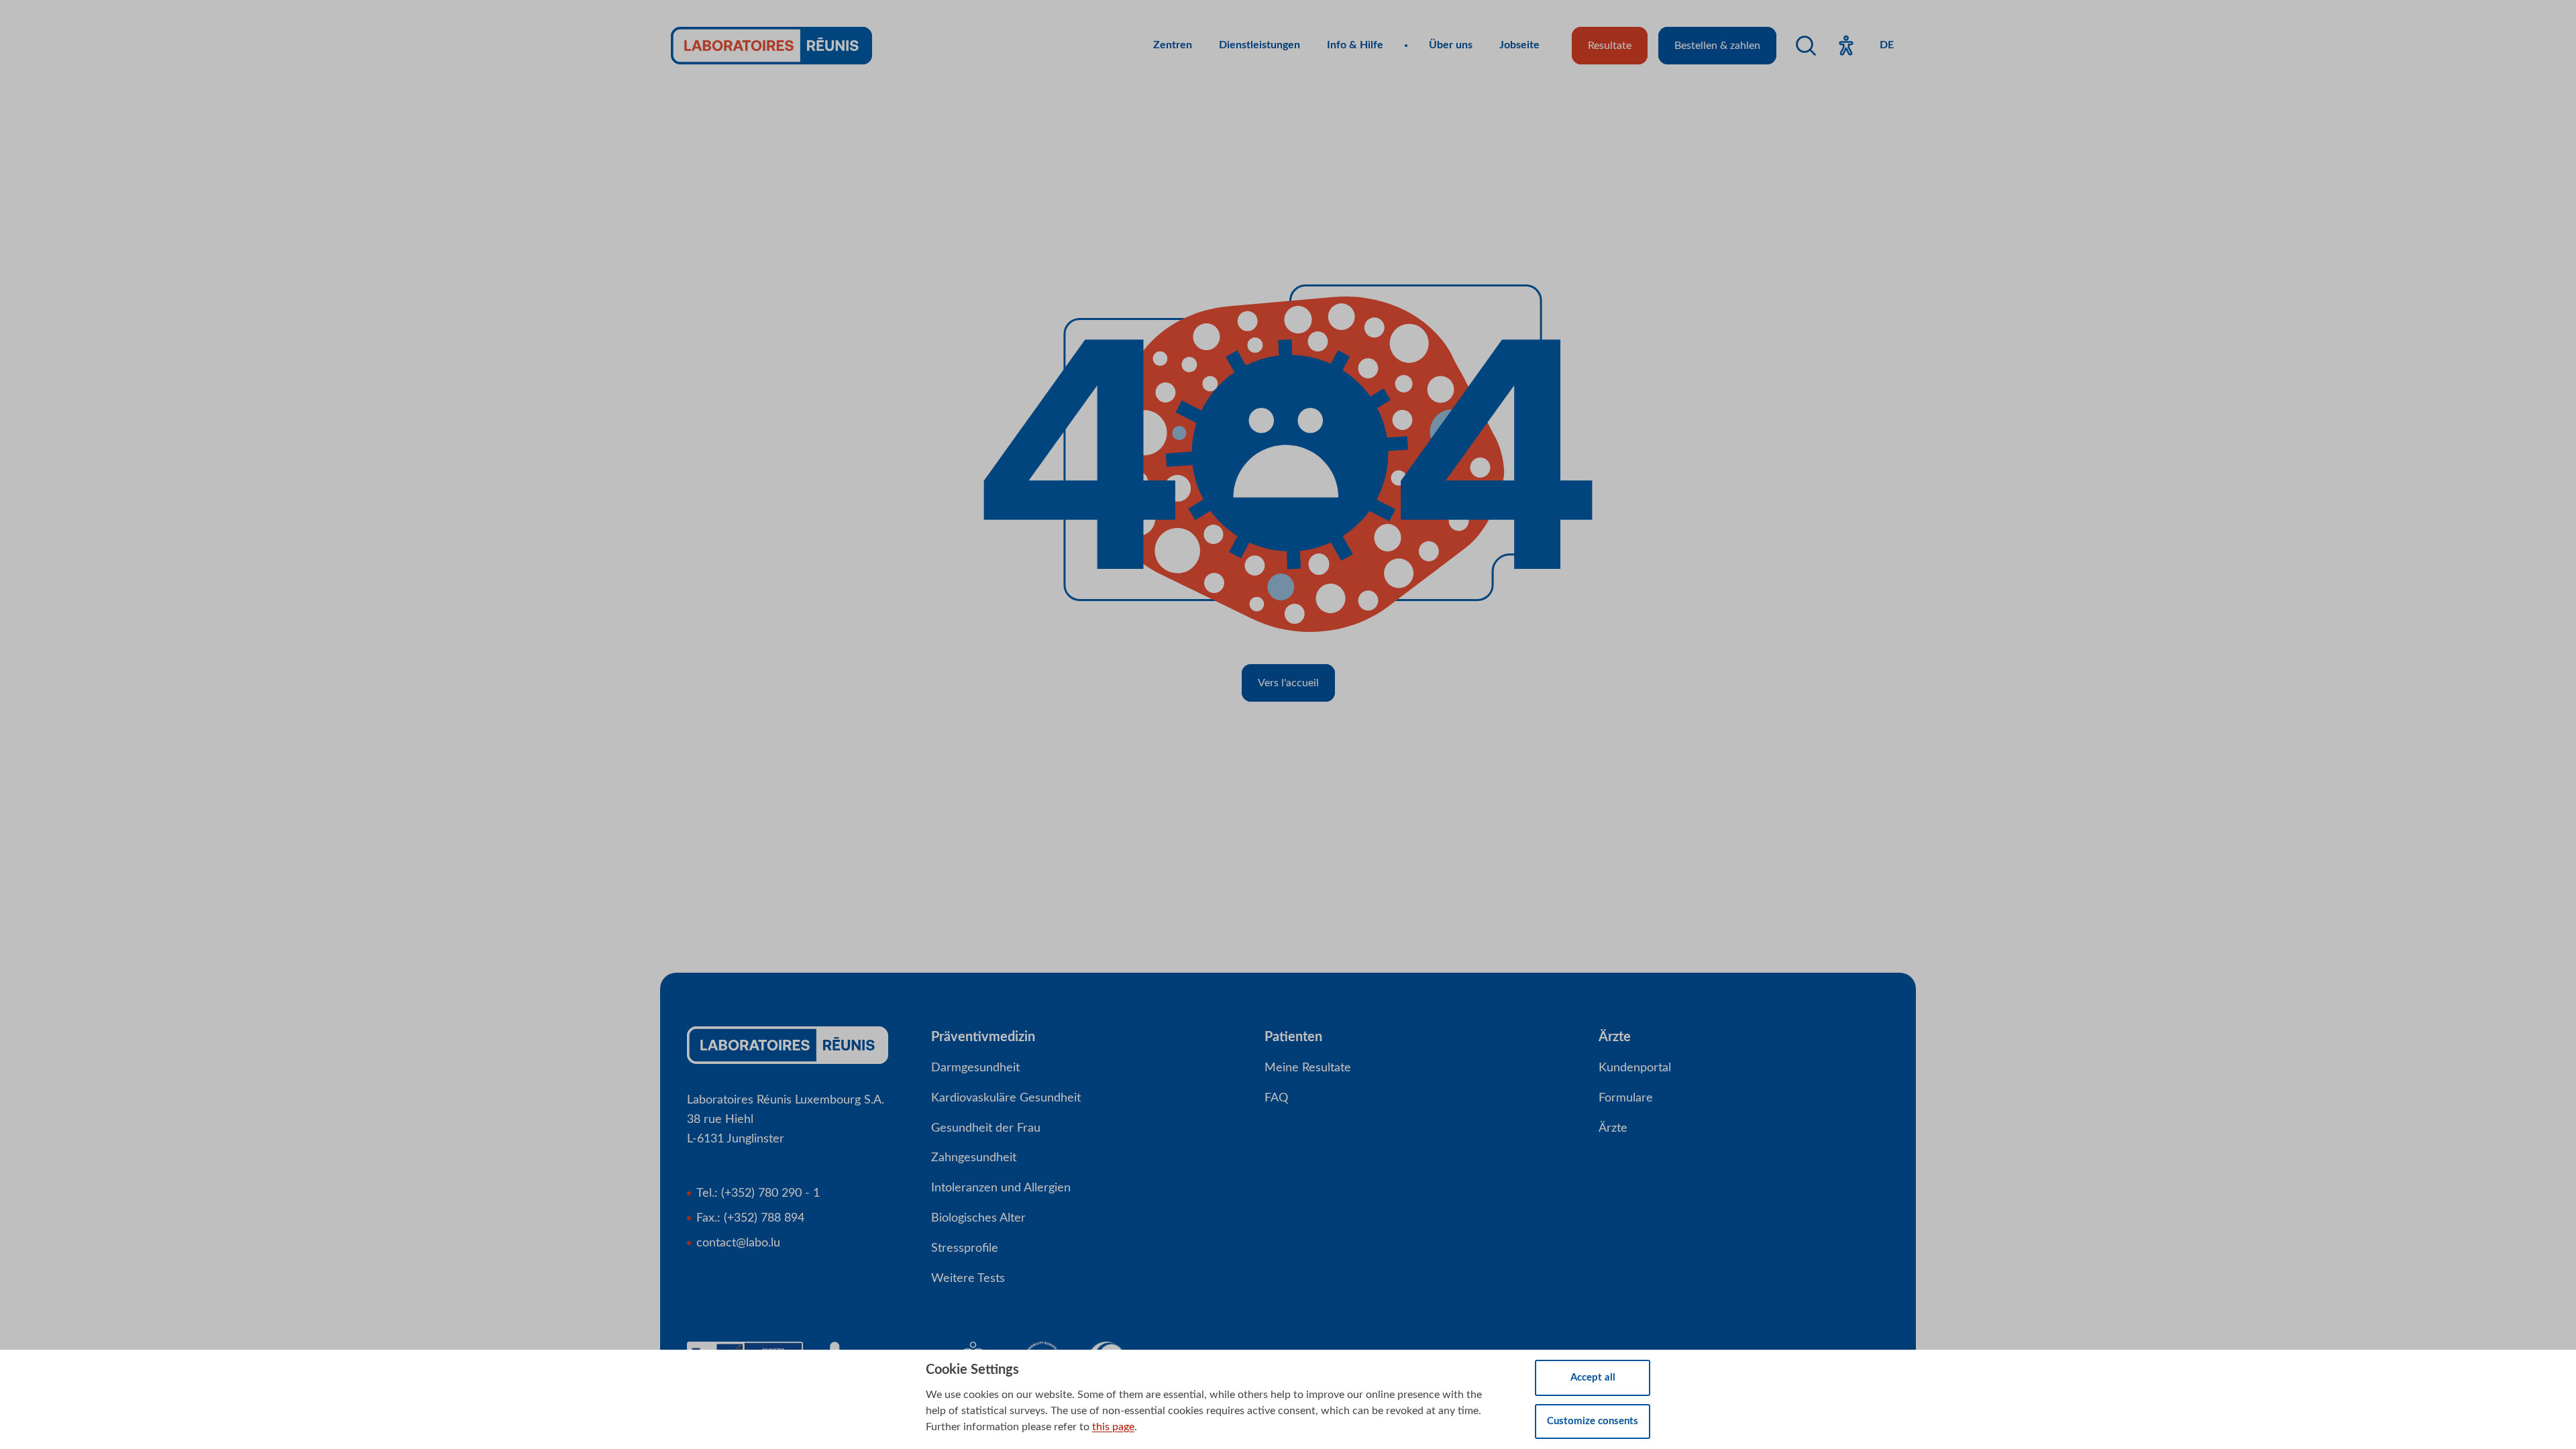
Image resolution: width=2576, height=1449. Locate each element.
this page (1113, 1427)
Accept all (1593, 1378)
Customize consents (1593, 1421)
